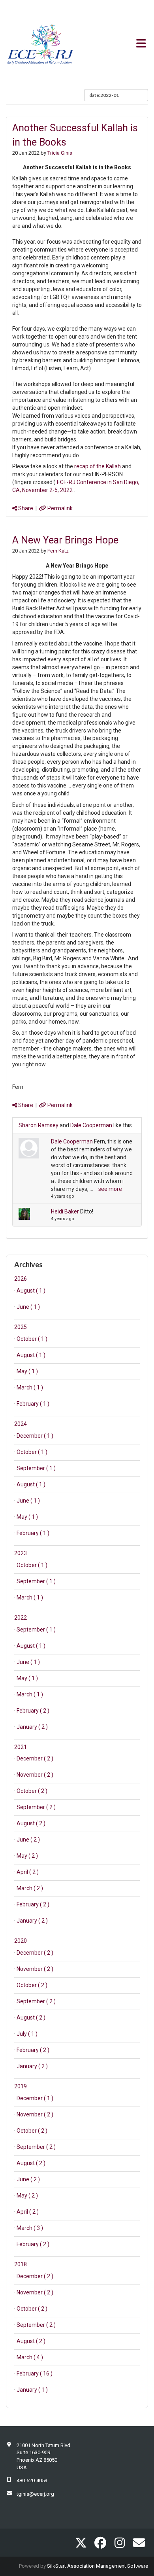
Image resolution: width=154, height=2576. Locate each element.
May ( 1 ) (27, 1371)
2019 (21, 2086)
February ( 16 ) (35, 2373)
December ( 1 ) (35, 1436)
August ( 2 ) (31, 1823)
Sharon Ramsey (38, 1125)
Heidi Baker (65, 1211)
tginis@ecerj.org (35, 2494)
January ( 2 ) (32, 1727)
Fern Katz (58, 551)
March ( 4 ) (30, 2357)
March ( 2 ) (30, 1888)
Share (25, 508)
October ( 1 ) (32, 1339)
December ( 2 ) (35, 1758)
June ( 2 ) (28, 1840)
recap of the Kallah (98, 466)
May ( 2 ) (27, 1856)
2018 (21, 2264)
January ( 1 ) (32, 2390)
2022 (21, 1618)
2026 (21, 1279)
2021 (21, 1747)
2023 (21, 1553)
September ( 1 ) (36, 1468)
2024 (21, 1424)
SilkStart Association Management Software (98, 2566)
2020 (21, 1941)
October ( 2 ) (32, 1791)
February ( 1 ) (33, 1404)
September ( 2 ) (36, 1807)
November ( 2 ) (35, 1775)
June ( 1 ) (28, 1307)
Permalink (59, 508)
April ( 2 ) (28, 1872)
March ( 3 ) (30, 2228)
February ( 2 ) (33, 1711)
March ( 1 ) (30, 1387)
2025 (21, 1327)
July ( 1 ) (27, 2034)
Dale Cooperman (91, 1125)
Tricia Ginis (60, 153)
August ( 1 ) (31, 1291)
